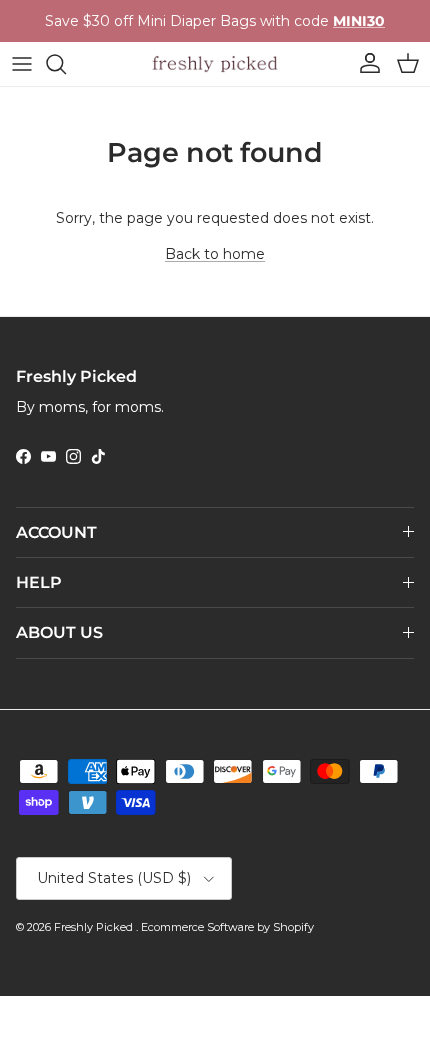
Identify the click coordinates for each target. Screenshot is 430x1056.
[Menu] (22, 64)
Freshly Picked (95, 927)
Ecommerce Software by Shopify (227, 927)
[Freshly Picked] (215, 64)
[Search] (66, 64)
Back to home (215, 254)
